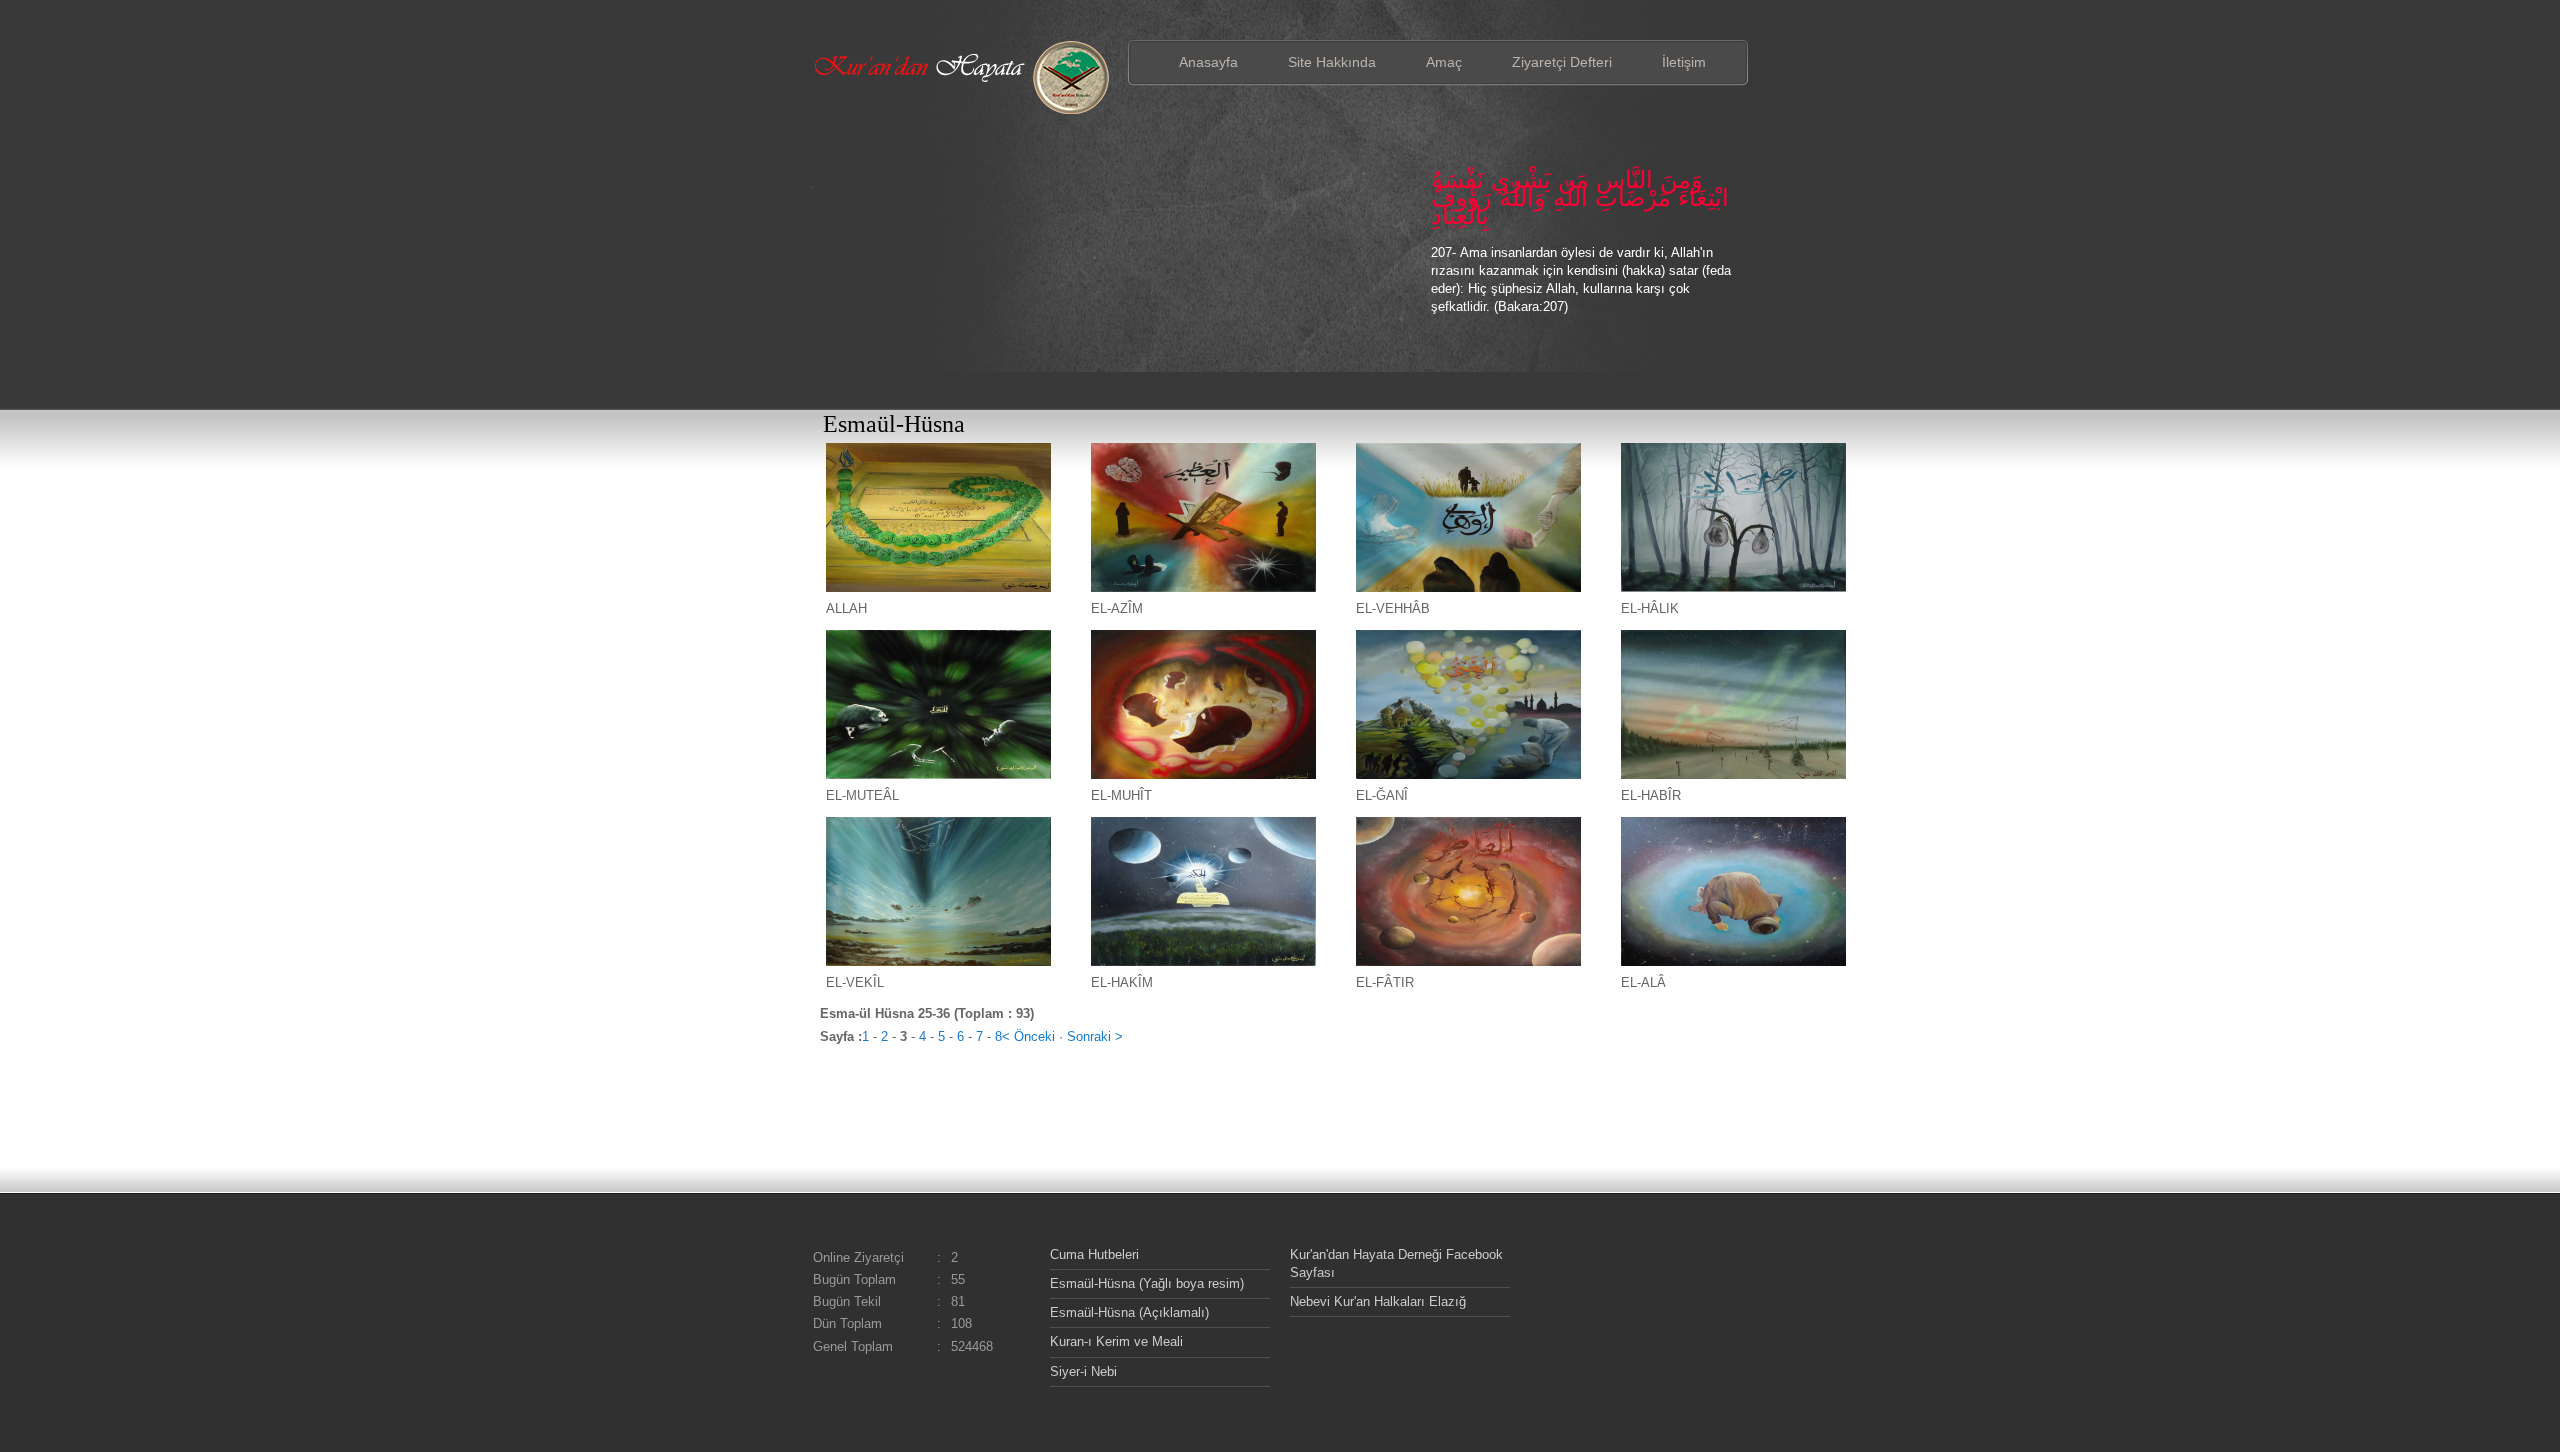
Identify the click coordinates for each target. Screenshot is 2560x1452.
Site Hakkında (1332, 62)
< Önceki (1028, 1036)
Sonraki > (1095, 1036)
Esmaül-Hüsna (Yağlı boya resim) (1147, 1283)
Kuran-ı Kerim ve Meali (1116, 1341)
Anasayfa (1208, 62)
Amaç (1444, 62)
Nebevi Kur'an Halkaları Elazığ (1378, 1301)
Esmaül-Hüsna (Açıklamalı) (1129, 1312)
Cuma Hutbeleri (1094, 1254)
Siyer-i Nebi (1083, 1371)
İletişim (1684, 62)
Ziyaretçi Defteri (1562, 62)
